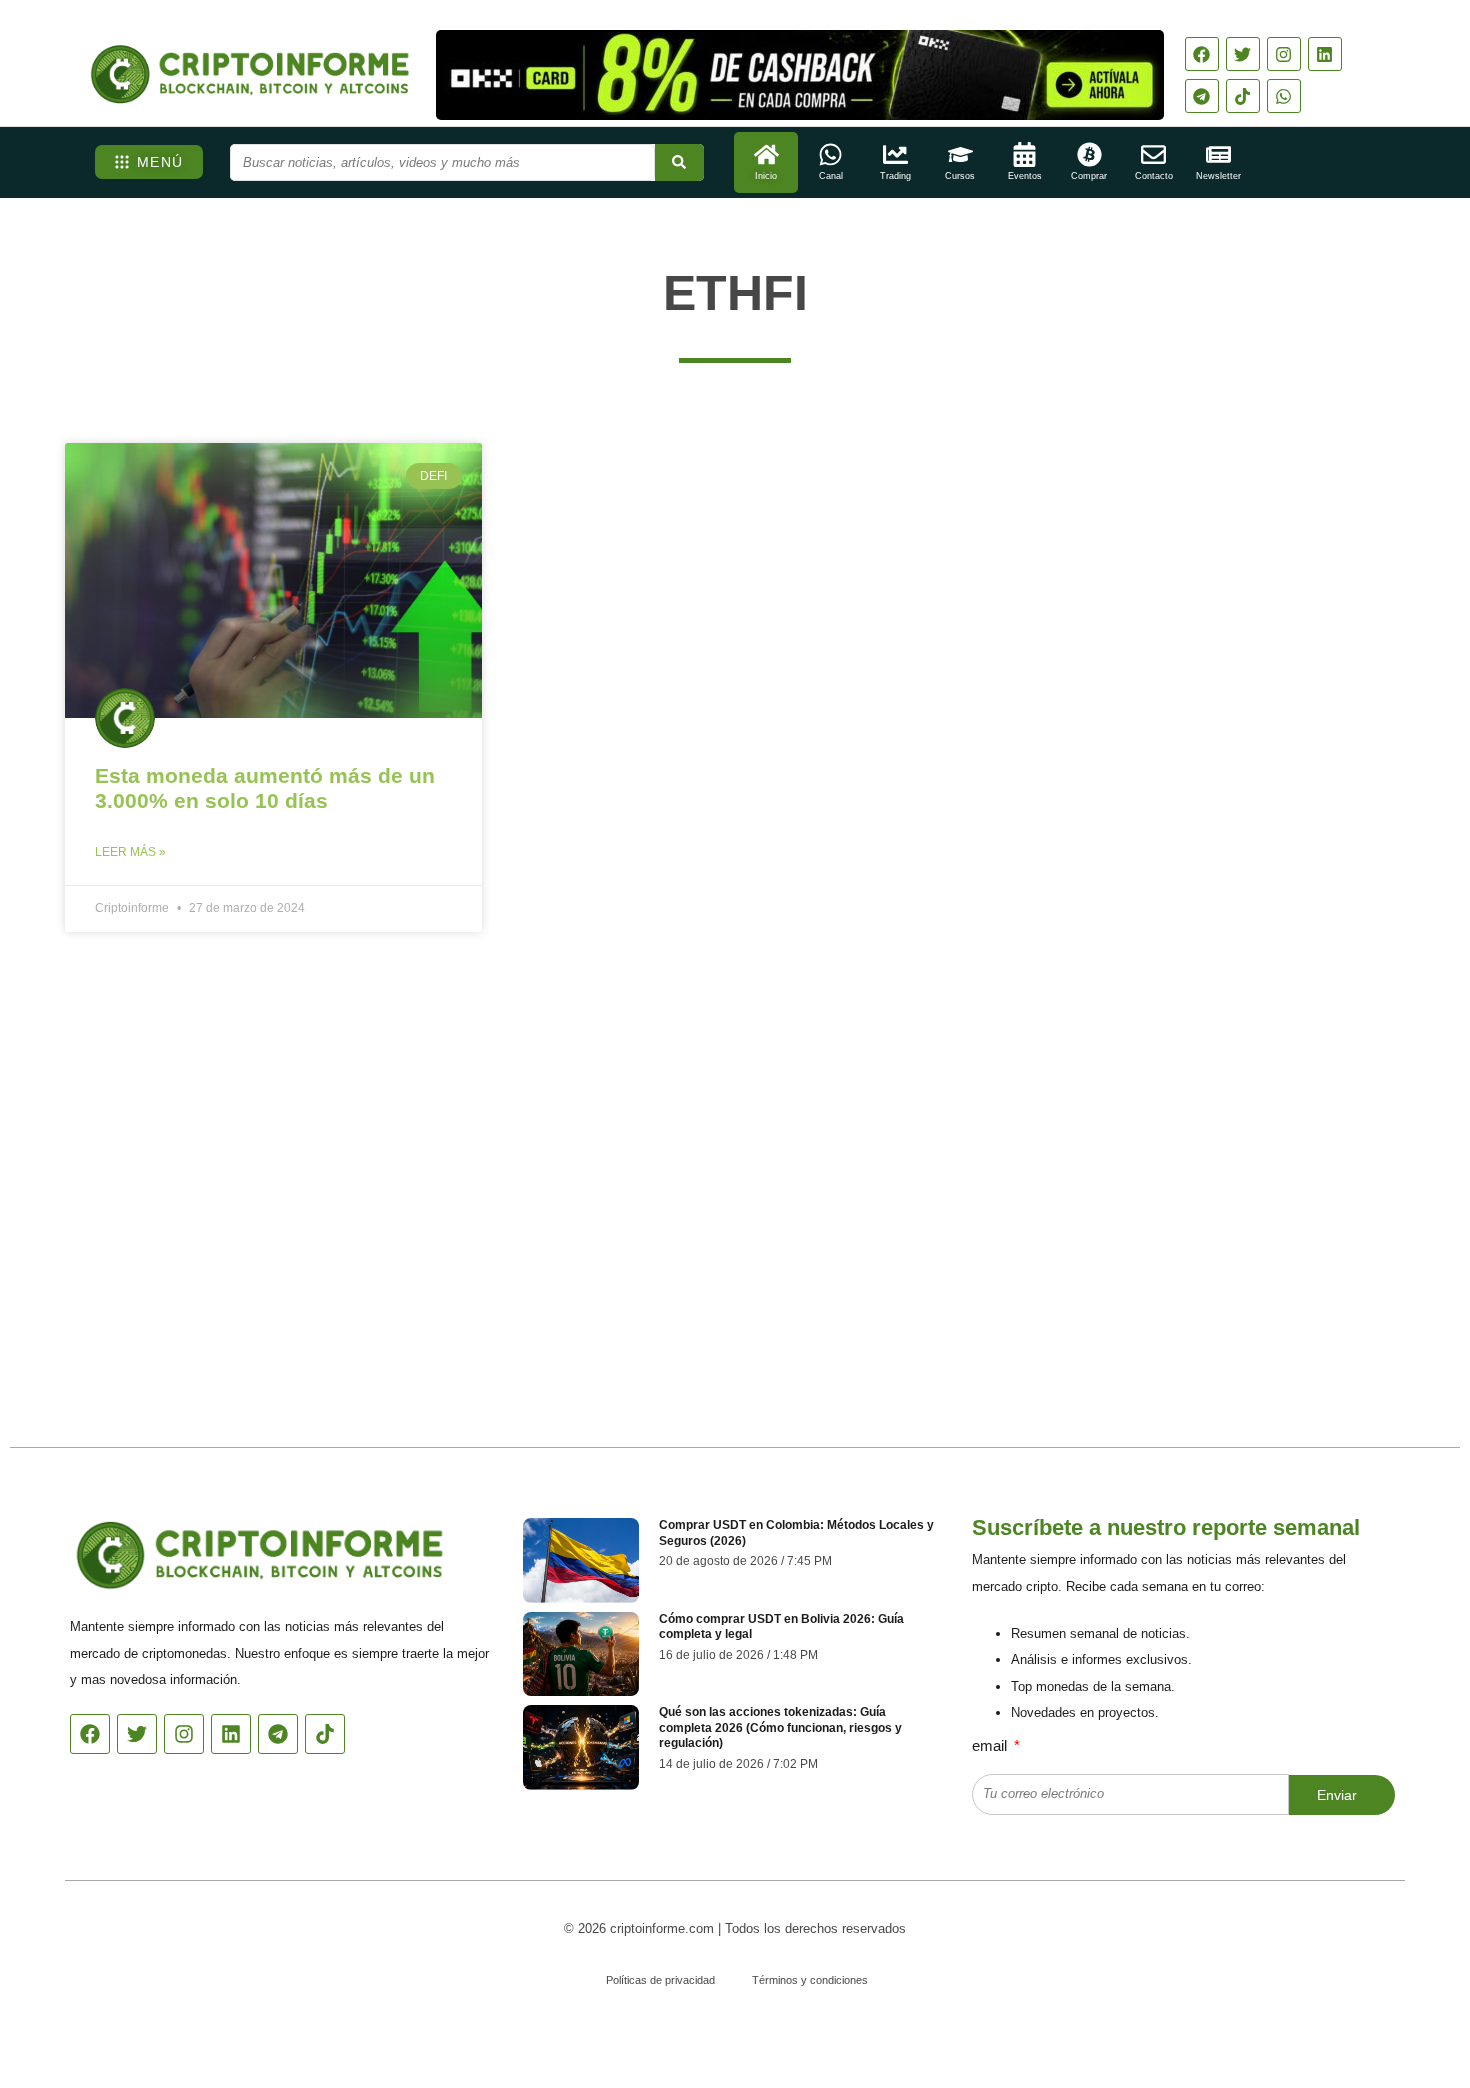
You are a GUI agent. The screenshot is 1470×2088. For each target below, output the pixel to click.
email (991, 1745)
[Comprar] (1089, 154)
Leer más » (130, 852)
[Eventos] (1024, 154)
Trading (895, 176)
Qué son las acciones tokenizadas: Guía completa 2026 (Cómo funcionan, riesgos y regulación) (780, 1727)
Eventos (1025, 176)
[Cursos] (960, 154)
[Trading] (895, 154)
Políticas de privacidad (660, 1980)
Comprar (1089, 176)
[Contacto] (1153, 154)
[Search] (679, 162)
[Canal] (830, 154)
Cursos (960, 176)
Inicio (766, 176)
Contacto (1154, 176)
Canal (831, 176)
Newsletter (1218, 176)
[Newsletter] (1218, 154)
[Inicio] (766, 154)
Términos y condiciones (810, 1980)
